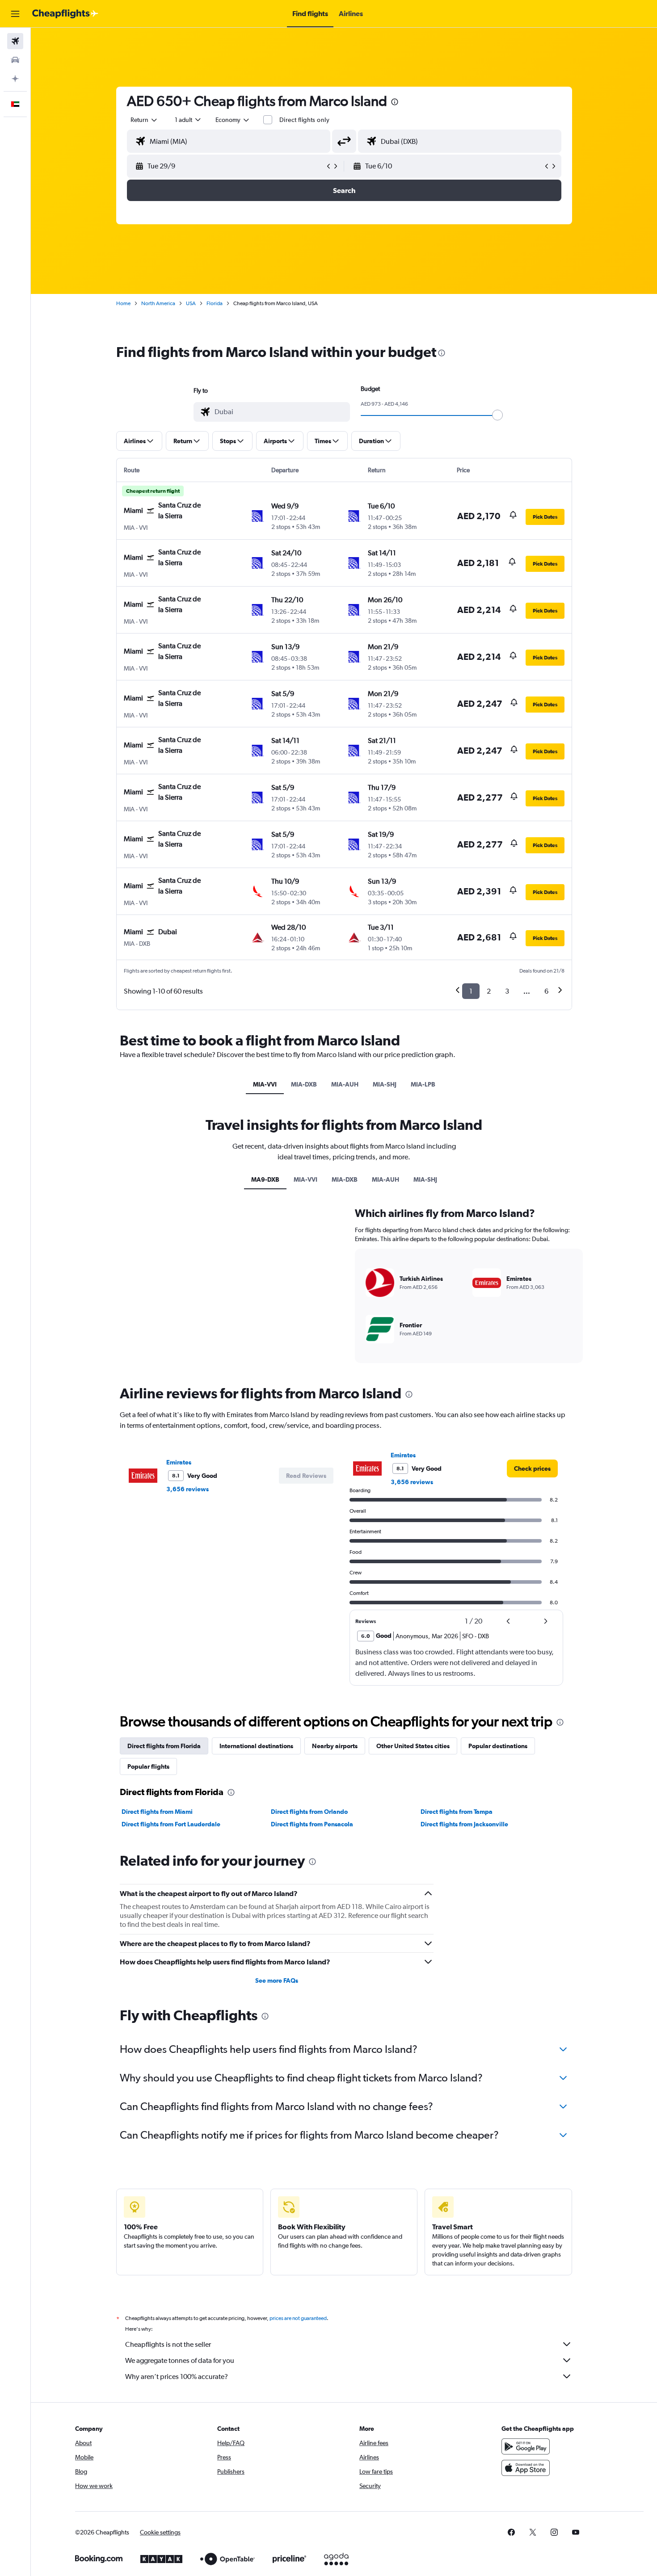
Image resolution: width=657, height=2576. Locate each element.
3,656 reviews (187, 1489)
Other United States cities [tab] (413, 1746)
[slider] (497, 415)
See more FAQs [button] (277, 1980)
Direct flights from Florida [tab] (164, 1746)
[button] (15, 14)
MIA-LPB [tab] (423, 1084)
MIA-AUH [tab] (345, 1084)
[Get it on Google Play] (526, 2446)
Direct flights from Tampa (457, 1812)
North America (158, 303)
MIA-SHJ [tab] (385, 1084)
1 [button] (471, 991)
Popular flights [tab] (148, 1766)
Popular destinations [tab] (498, 1746)
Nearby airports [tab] (335, 1746)
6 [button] (546, 991)
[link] (532, 1468)
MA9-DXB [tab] (265, 1179)
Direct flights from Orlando (309, 1812)
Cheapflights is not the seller (168, 2344)
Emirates (179, 1462)
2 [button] (489, 991)
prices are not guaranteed (298, 2318)
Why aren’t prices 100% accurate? (177, 2377)
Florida (215, 303)
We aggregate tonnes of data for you (180, 2360)
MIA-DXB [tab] (304, 1084)
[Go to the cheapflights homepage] (65, 14)
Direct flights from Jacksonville (464, 1824)
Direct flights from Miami (157, 1812)
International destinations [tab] (256, 1746)
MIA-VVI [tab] (265, 1084)
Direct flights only (304, 120)
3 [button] (507, 991)
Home (123, 303)
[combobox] (144, 120)
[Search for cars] (15, 60)
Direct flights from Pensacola (312, 1824)
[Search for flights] (15, 41)
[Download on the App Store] (526, 2468)
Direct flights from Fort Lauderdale (171, 1824)
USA (191, 303)
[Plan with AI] (15, 79)
